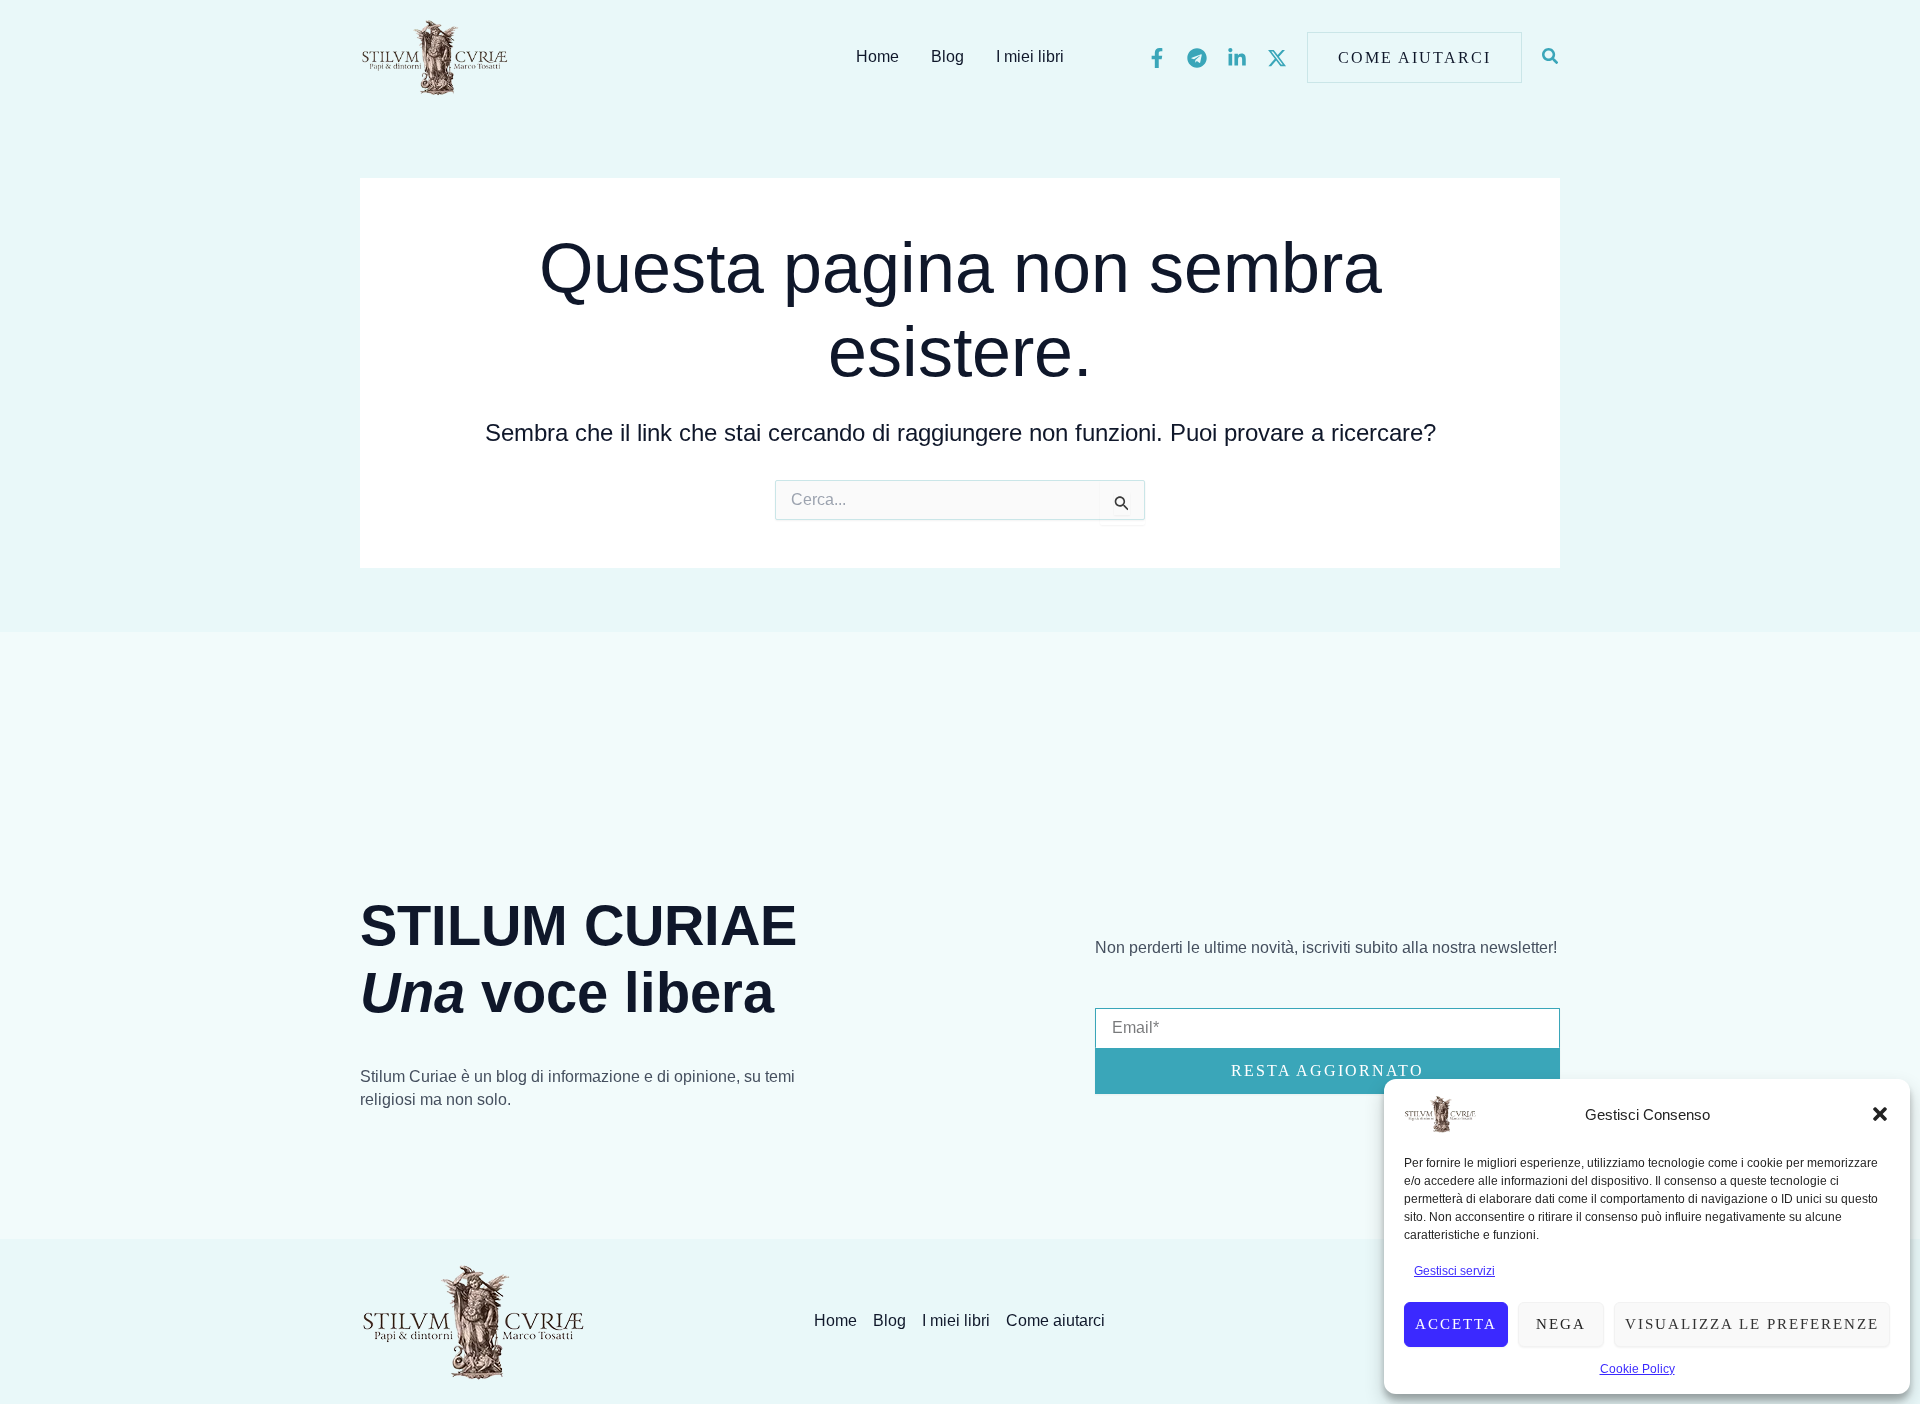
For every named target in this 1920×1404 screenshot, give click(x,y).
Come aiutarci (1055, 1320)
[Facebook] (1157, 58)
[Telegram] (1197, 58)
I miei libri (1030, 56)
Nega (1561, 1324)
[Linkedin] (1237, 58)
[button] (1880, 1114)
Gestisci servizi (1454, 1271)
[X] (1277, 58)
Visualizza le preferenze (1752, 1324)
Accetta (1456, 1324)
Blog (947, 56)
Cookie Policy (1637, 1369)
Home (877, 56)
